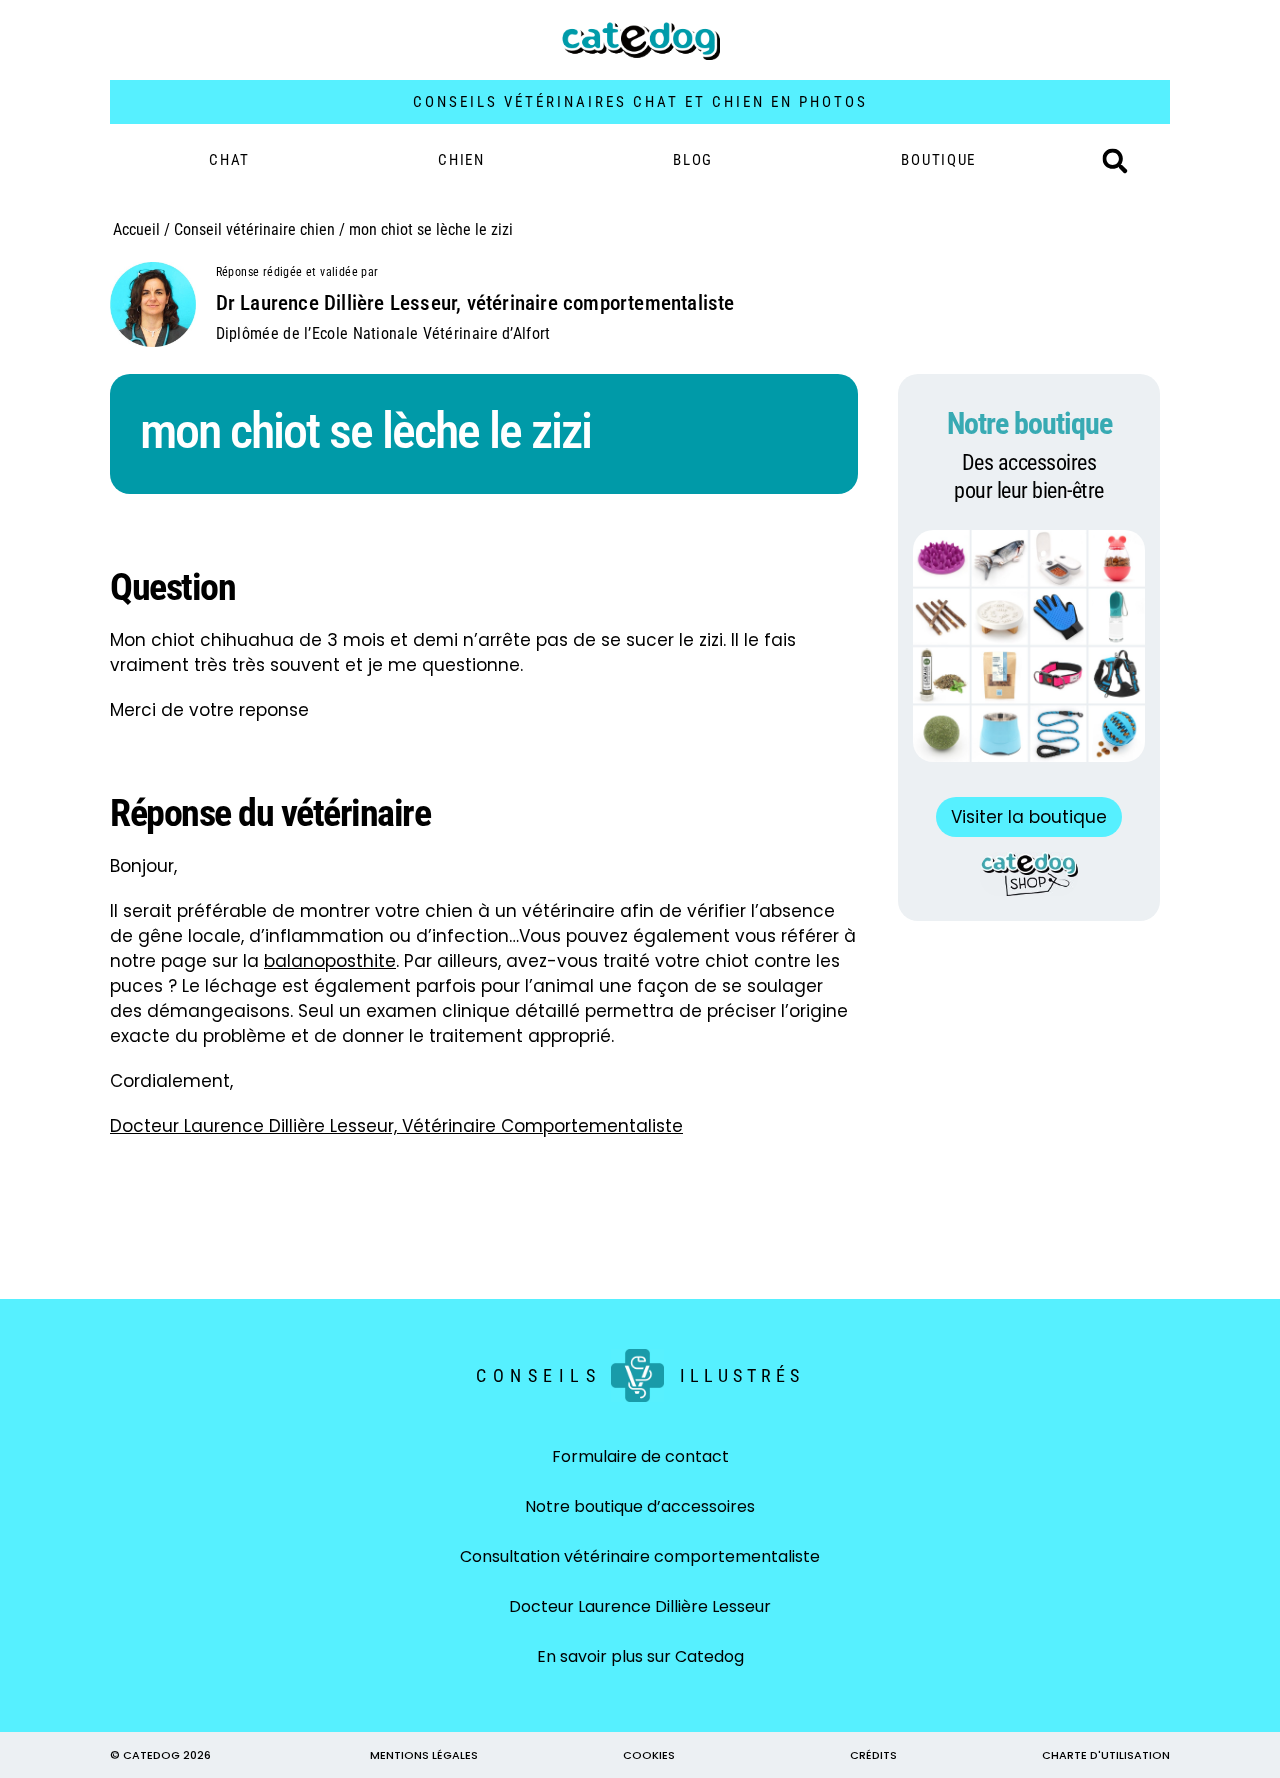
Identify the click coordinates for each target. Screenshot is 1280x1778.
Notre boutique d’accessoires (640, 1506)
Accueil (136, 229)
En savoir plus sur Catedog (640, 1656)
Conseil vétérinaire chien (254, 229)
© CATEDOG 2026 (160, 1755)
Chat (229, 160)
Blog (693, 160)
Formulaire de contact (640, 1456)
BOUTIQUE (938, 160)
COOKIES (649, 1755)
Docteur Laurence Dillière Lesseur (640, 1606)
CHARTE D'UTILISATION (1106, 1755)
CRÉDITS (873, 1755)
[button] (1115, 161)
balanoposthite (330, 961)
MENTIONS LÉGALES (424, 1755)
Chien (461, 160)
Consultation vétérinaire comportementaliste (640, 1556)
